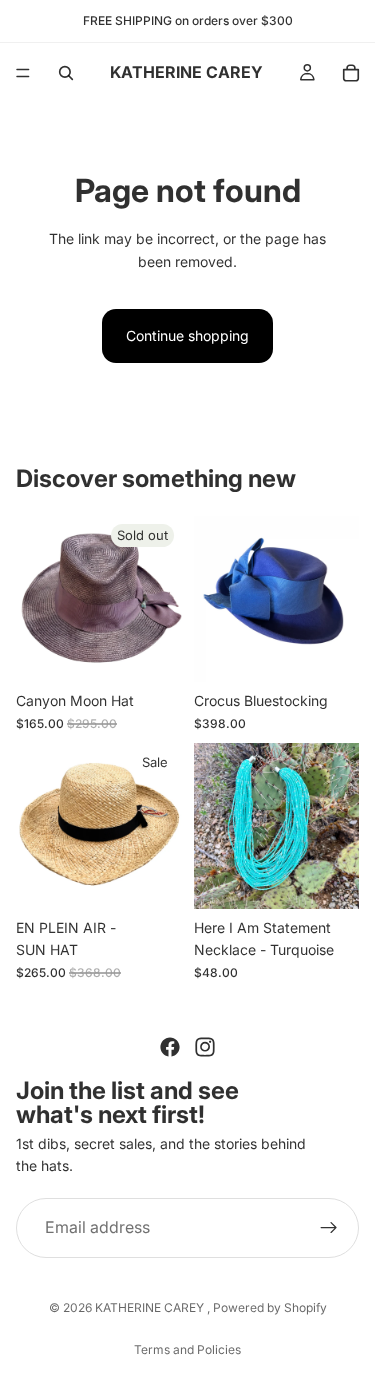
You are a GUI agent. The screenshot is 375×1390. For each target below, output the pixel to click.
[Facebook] (170, 1047)
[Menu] (23, 73)
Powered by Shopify (270, 1307)
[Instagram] (205, 1047)
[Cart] (351, 73)
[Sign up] (329, 1227)
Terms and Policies (187, 1349)
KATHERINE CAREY (151, 1307)
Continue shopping (187, 335)
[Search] (66, 73)
